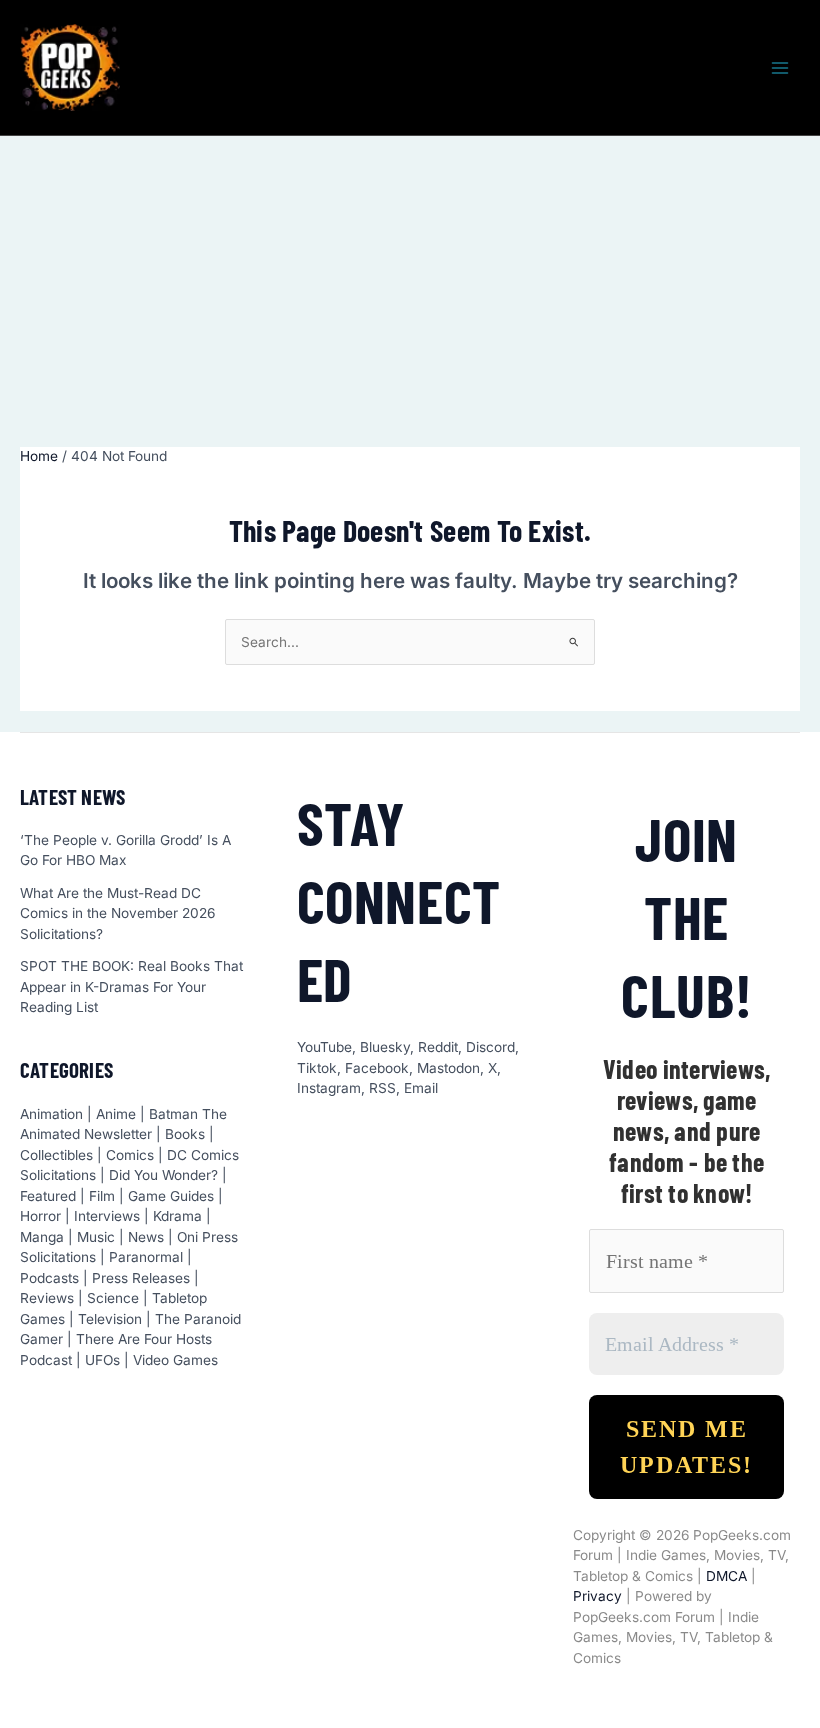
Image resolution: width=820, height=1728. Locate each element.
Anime (116, 1114)
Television (110, 1319)
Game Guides (171, 1196)
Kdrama (177, 1216)
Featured (48, 1196)
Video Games (175, 1360)
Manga (42, 1237)
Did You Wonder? (163, 1175)
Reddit (438, 1047)
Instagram (329, 1088)
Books (185, 1134)
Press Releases (141, 1278)
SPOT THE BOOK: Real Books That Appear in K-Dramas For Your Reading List (131, 986)
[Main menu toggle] (780, 67)
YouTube (324, 1047)
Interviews (107, 1216)
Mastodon (448, 1068)
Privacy (597, 1596)
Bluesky (385, 1047)
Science (113, 1298)
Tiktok (317, 1068)
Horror (40, 1216)
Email (421, 1088)
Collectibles (56, 1155)
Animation (51, 1114)
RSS (382, 1088)
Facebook (377, 1068)
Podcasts (49, 1278)
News (146, 1237)
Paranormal (146, 1257)
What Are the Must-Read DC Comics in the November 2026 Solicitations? (117, 913)
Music (96, 1237)
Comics (130, 1155)
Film (102, 1196)
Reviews (47, 1298)
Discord (490, 1047)
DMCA (726, 1576)
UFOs (102, 1360)
